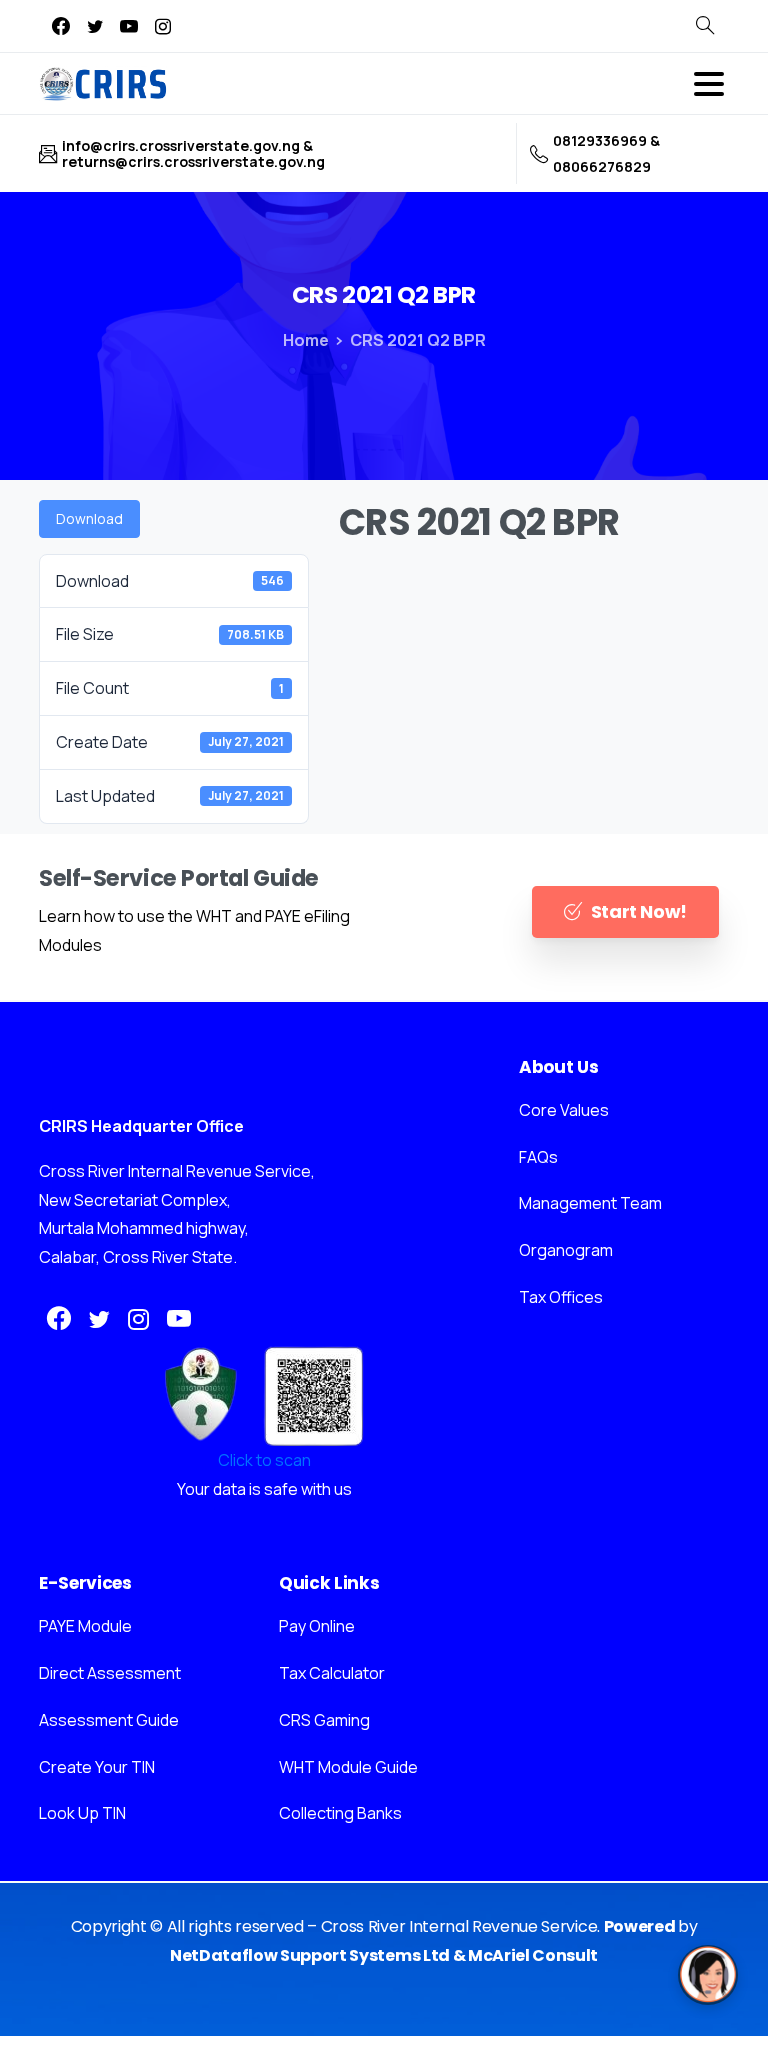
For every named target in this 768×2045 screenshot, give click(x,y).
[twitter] (95, 26)
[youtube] (129, 26)
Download (89, 518)
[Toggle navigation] (709, 84)
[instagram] (163, 26)
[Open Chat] (708, 1975)
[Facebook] (61, 26)
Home (306, 340)
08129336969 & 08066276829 (606, 153)
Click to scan (264, 1460)
